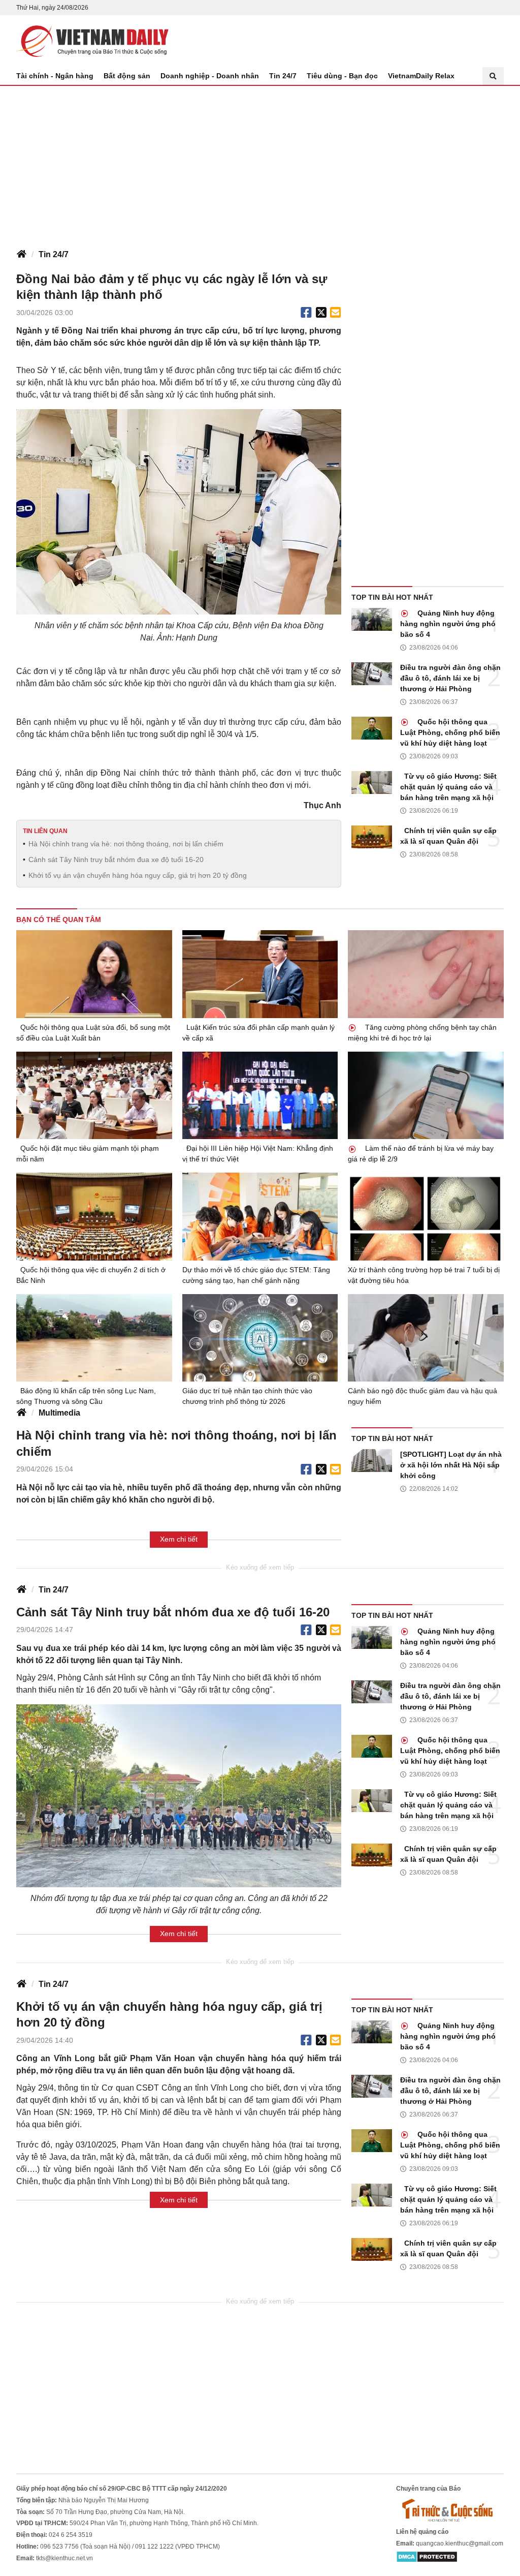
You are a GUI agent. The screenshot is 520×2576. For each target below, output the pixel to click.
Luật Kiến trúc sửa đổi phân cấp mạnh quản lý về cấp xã (258, 1033)
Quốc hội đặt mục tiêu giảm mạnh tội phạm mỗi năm (88, 1154)
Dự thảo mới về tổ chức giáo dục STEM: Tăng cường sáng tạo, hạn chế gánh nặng (256, 1275)
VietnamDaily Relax (421, 76)
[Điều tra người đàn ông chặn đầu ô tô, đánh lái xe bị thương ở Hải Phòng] (372, 674)
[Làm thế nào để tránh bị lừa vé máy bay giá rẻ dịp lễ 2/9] (426, 1095)
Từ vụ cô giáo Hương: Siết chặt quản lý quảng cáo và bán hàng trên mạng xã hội (448, 787)
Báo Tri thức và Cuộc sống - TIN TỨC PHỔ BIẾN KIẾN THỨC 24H (92, 41)
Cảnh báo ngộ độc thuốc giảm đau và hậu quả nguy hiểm (422, 1396)
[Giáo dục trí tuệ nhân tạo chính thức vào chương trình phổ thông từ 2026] (260, 1338)
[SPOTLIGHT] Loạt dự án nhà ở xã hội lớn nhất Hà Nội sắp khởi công (451, 1465)
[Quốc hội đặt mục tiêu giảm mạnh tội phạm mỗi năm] (94, 1095)
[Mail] (335, 313)
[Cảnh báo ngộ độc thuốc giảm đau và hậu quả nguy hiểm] (426, 1338)
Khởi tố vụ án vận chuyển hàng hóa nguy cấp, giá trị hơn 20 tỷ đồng (138, 875)
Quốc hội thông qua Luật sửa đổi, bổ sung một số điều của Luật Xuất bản (93, 1033)
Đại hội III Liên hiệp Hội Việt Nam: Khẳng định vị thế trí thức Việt (258, 1154)
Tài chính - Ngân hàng (55, 76)
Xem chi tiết (179, 1539)
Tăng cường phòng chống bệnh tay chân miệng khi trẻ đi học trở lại (422, 1033)
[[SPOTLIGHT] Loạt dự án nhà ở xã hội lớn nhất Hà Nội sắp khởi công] (372, 1461)
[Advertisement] (260, 162)
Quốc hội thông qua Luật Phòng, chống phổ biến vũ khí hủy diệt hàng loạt (450, 732)
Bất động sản (127, 76)
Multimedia (59, 1413)
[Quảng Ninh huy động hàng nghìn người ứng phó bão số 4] (372, 619)
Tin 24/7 (283, 76)
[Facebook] (306, 313)
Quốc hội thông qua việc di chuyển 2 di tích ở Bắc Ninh (91, 1275)
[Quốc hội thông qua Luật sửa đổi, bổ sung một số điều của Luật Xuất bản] (94, 974)
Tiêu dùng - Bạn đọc (342, 76)
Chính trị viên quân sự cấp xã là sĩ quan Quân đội (448, 836)
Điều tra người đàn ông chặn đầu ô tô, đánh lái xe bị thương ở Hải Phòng (450, 678)
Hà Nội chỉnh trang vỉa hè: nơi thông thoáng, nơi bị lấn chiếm (126, 844)
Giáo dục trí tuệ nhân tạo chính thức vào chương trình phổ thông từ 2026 (247, 1396)
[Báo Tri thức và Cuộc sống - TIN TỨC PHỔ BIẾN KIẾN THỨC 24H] (450, 2510)
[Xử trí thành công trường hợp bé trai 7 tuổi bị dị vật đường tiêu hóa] (426, 1216)
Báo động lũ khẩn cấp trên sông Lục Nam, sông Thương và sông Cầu (86, 1396)
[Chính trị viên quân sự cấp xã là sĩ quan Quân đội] (372, 837)
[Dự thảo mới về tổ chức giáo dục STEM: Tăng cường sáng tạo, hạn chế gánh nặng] (260, 1217)
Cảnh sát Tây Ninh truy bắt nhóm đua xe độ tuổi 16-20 (116, 860)
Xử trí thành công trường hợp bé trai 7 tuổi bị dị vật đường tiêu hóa (424, 1275)
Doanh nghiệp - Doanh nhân (210, 76)
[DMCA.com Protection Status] (427, 2557)
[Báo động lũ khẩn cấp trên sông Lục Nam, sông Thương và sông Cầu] (94, 1338)
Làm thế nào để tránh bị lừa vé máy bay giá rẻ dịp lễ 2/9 (421, 1154)
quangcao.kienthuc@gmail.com (460, 2543)
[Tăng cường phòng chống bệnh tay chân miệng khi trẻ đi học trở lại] (426, 974)
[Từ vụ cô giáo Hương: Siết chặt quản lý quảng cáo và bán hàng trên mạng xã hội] (372, 783)
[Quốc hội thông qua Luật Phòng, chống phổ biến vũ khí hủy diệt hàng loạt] (372, 728)
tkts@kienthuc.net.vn (64, 2558)
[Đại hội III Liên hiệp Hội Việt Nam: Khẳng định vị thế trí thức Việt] (260, 1096)
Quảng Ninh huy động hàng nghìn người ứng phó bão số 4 (448, 624)
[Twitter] (321, 313)
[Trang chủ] (21, 255)
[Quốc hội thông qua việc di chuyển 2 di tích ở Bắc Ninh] (94, 1216)
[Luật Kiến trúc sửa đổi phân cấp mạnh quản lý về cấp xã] (260, 974)
